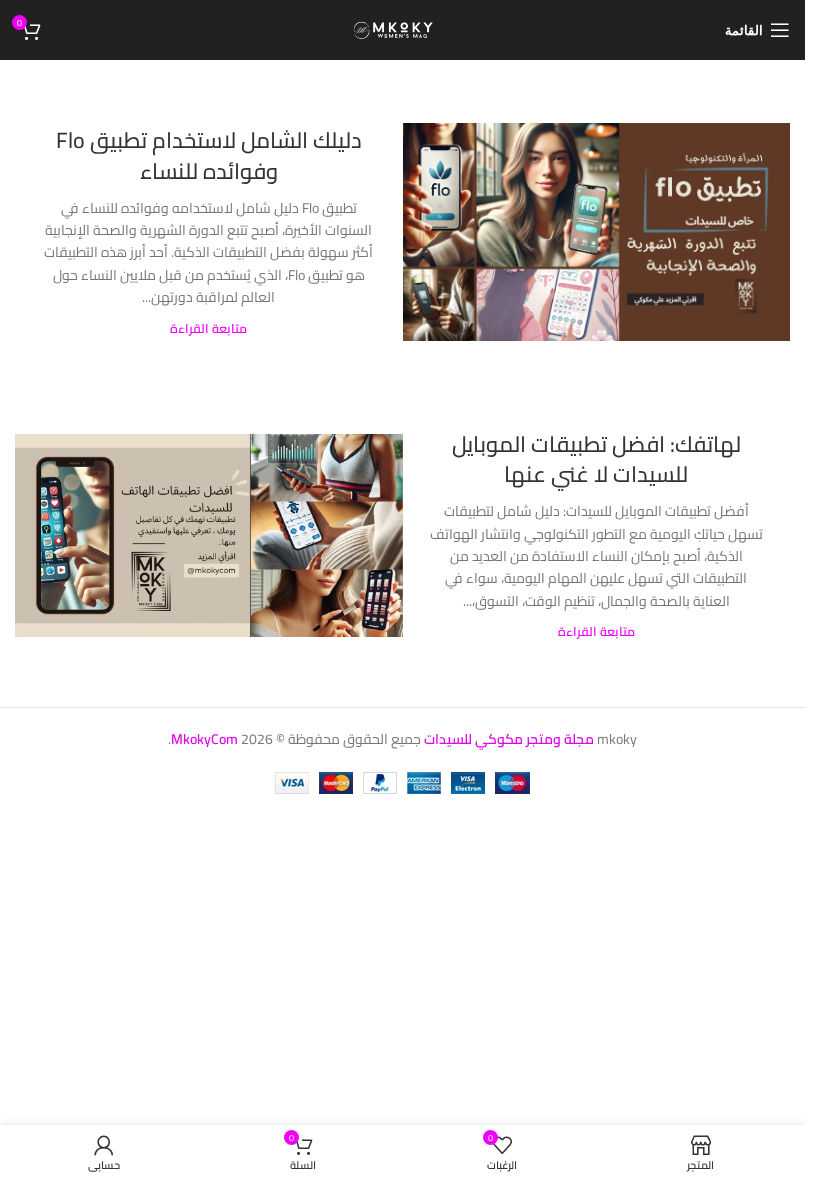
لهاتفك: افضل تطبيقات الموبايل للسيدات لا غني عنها (596, 459)
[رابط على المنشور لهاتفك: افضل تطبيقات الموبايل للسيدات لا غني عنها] (209, 535)
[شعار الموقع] (402, 29)
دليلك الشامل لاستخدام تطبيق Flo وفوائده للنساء (209, 155)
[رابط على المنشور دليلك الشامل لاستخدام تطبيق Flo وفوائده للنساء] (597, 232)
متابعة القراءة (208, 328)
